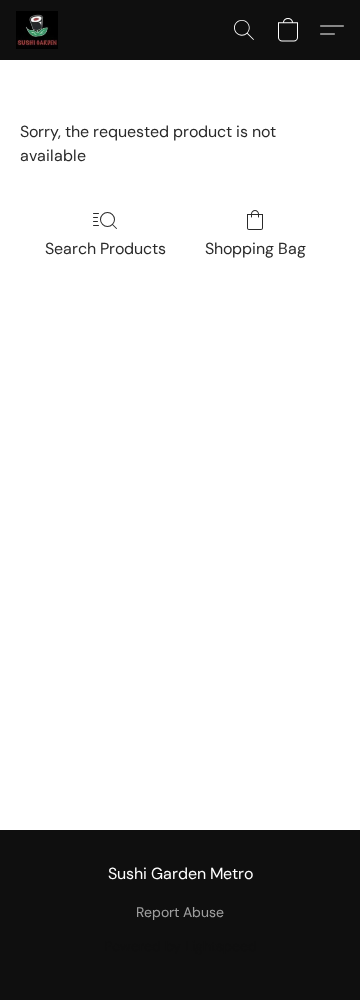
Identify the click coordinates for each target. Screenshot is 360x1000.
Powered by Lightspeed (180, 946)
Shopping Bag (255, 248)
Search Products (105, 248)
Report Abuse (180, 912)
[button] (38, 30)
